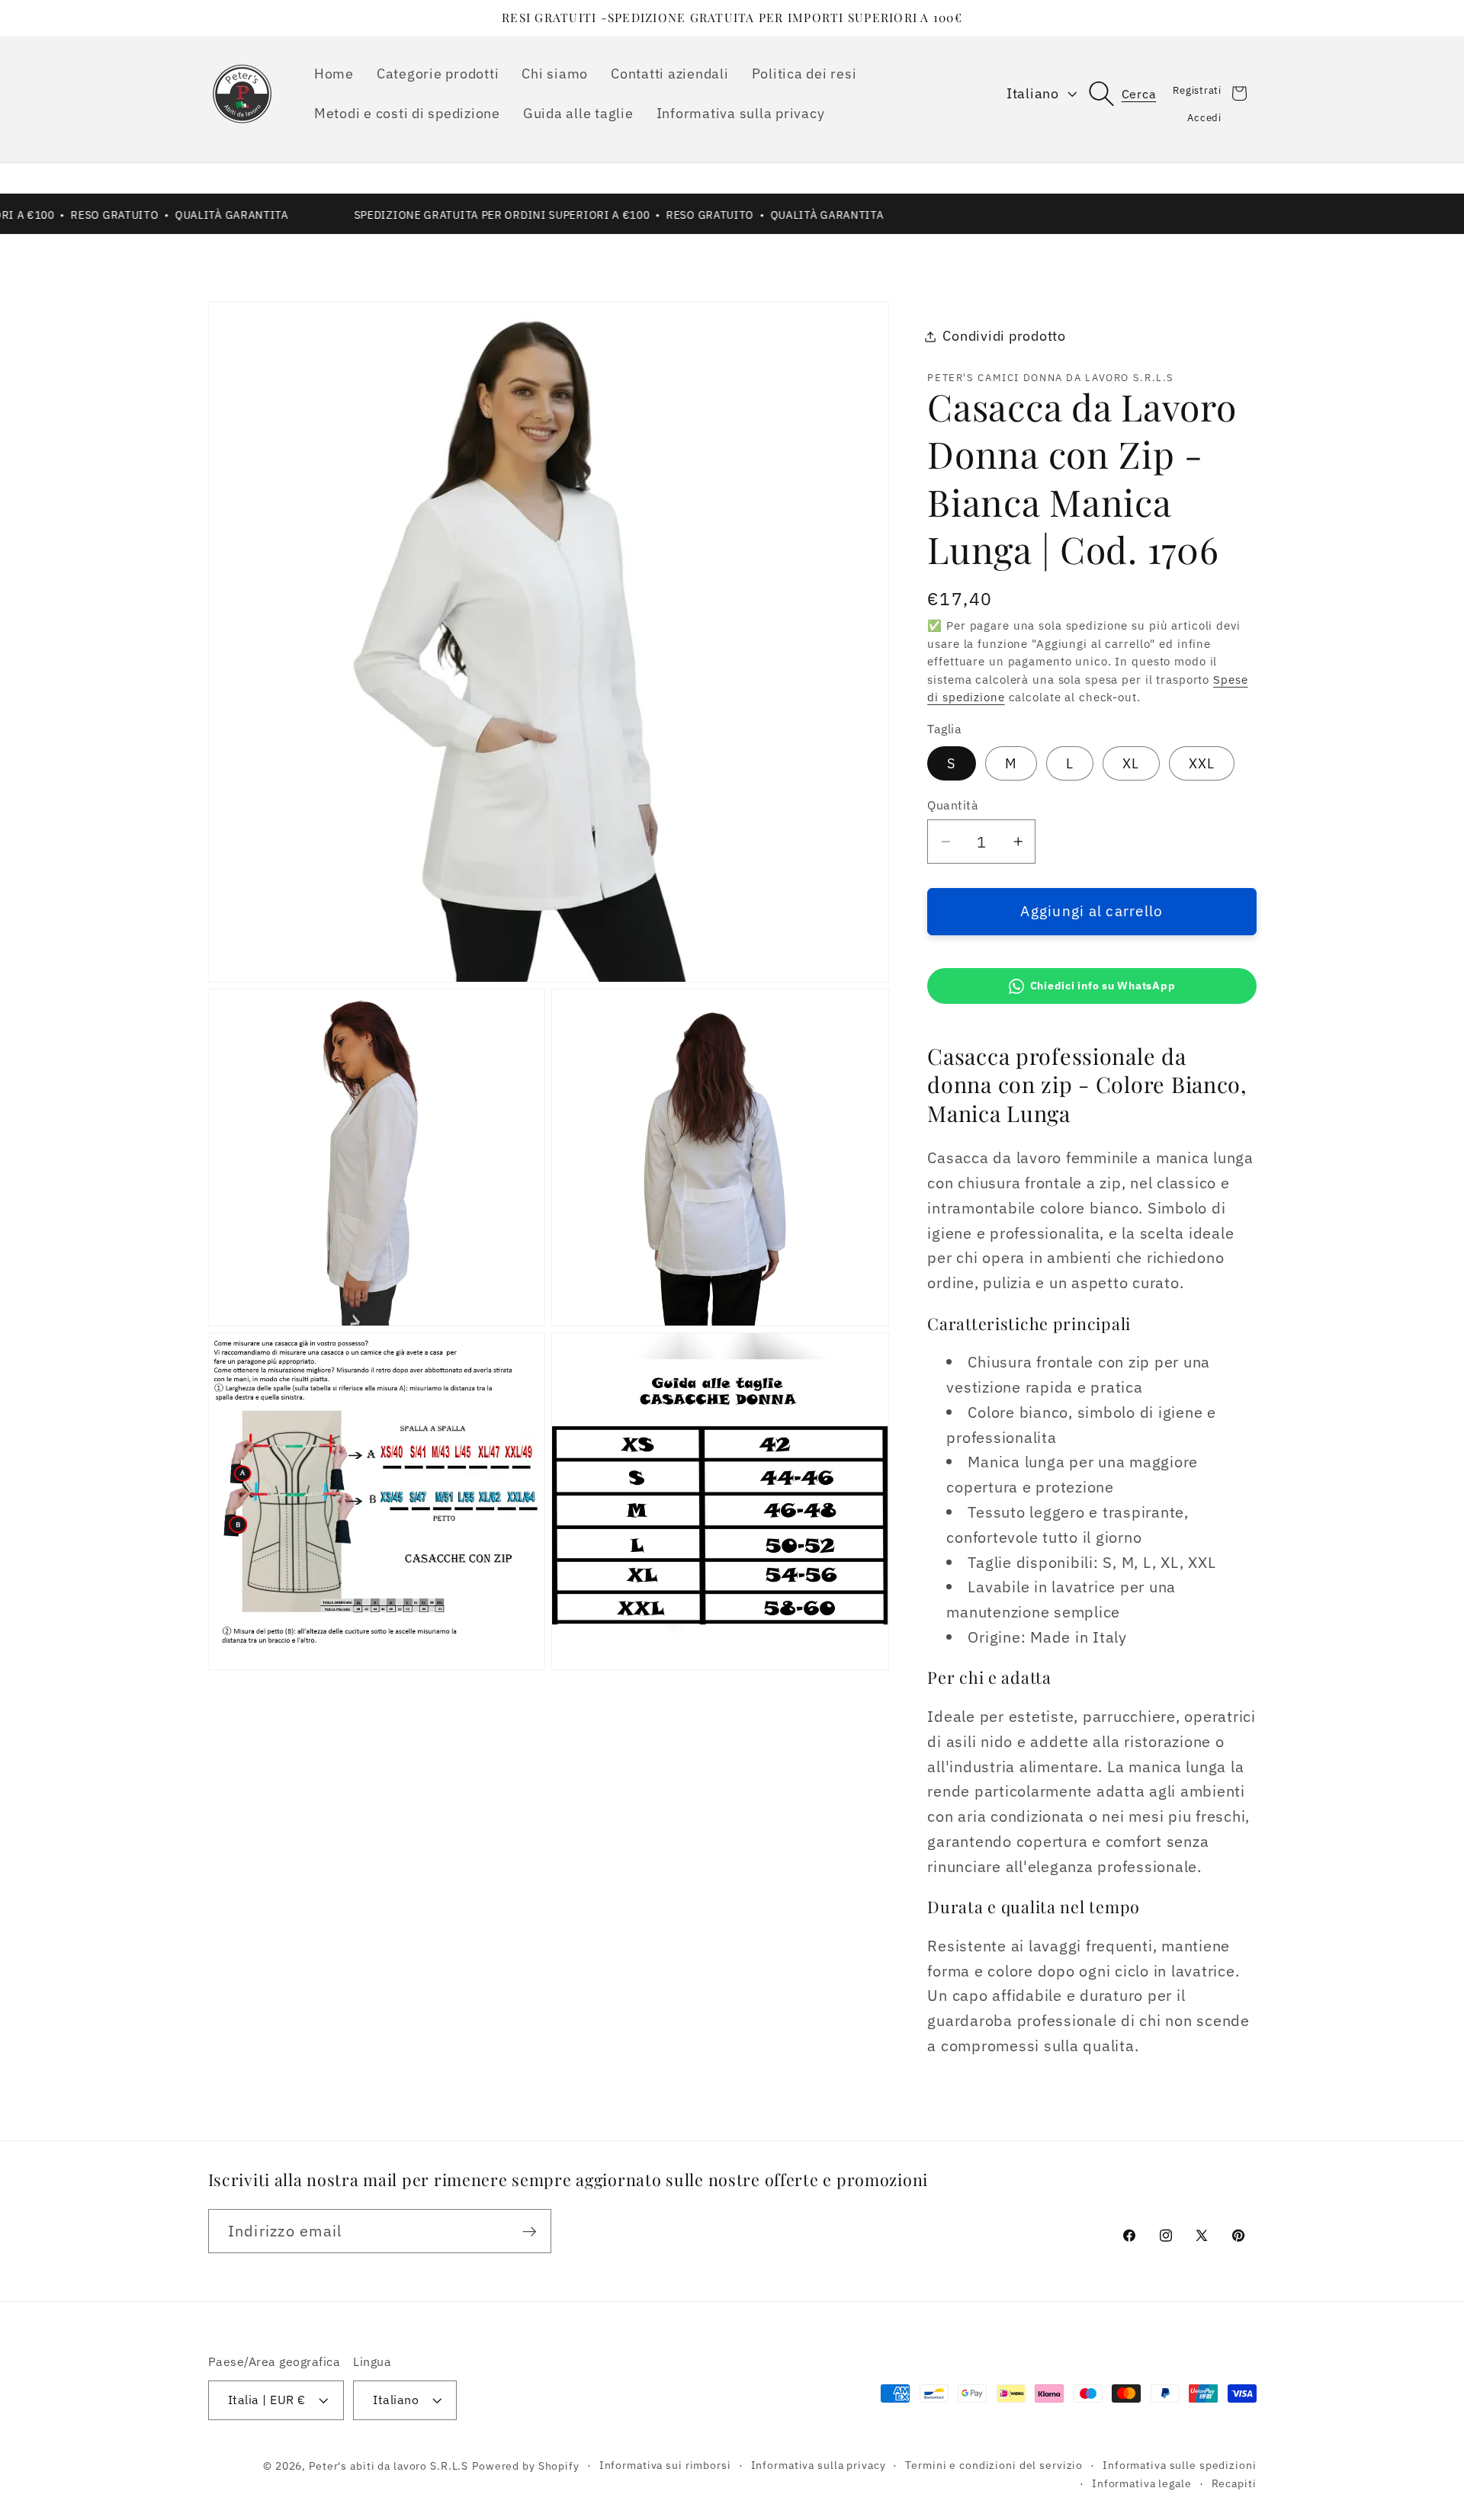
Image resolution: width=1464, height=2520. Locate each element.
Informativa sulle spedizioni (1180, 2465)
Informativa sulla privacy (819, 2465)
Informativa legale (1142, 2483)
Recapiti (1234, 2483)
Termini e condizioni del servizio (994, 2465)
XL (1131, 763)
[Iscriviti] (530, 2231)
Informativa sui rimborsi (665, 2465)
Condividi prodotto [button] (1004, 336)
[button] (1131, 93)
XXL (1202, 763)
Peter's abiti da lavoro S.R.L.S (388, 2466)
